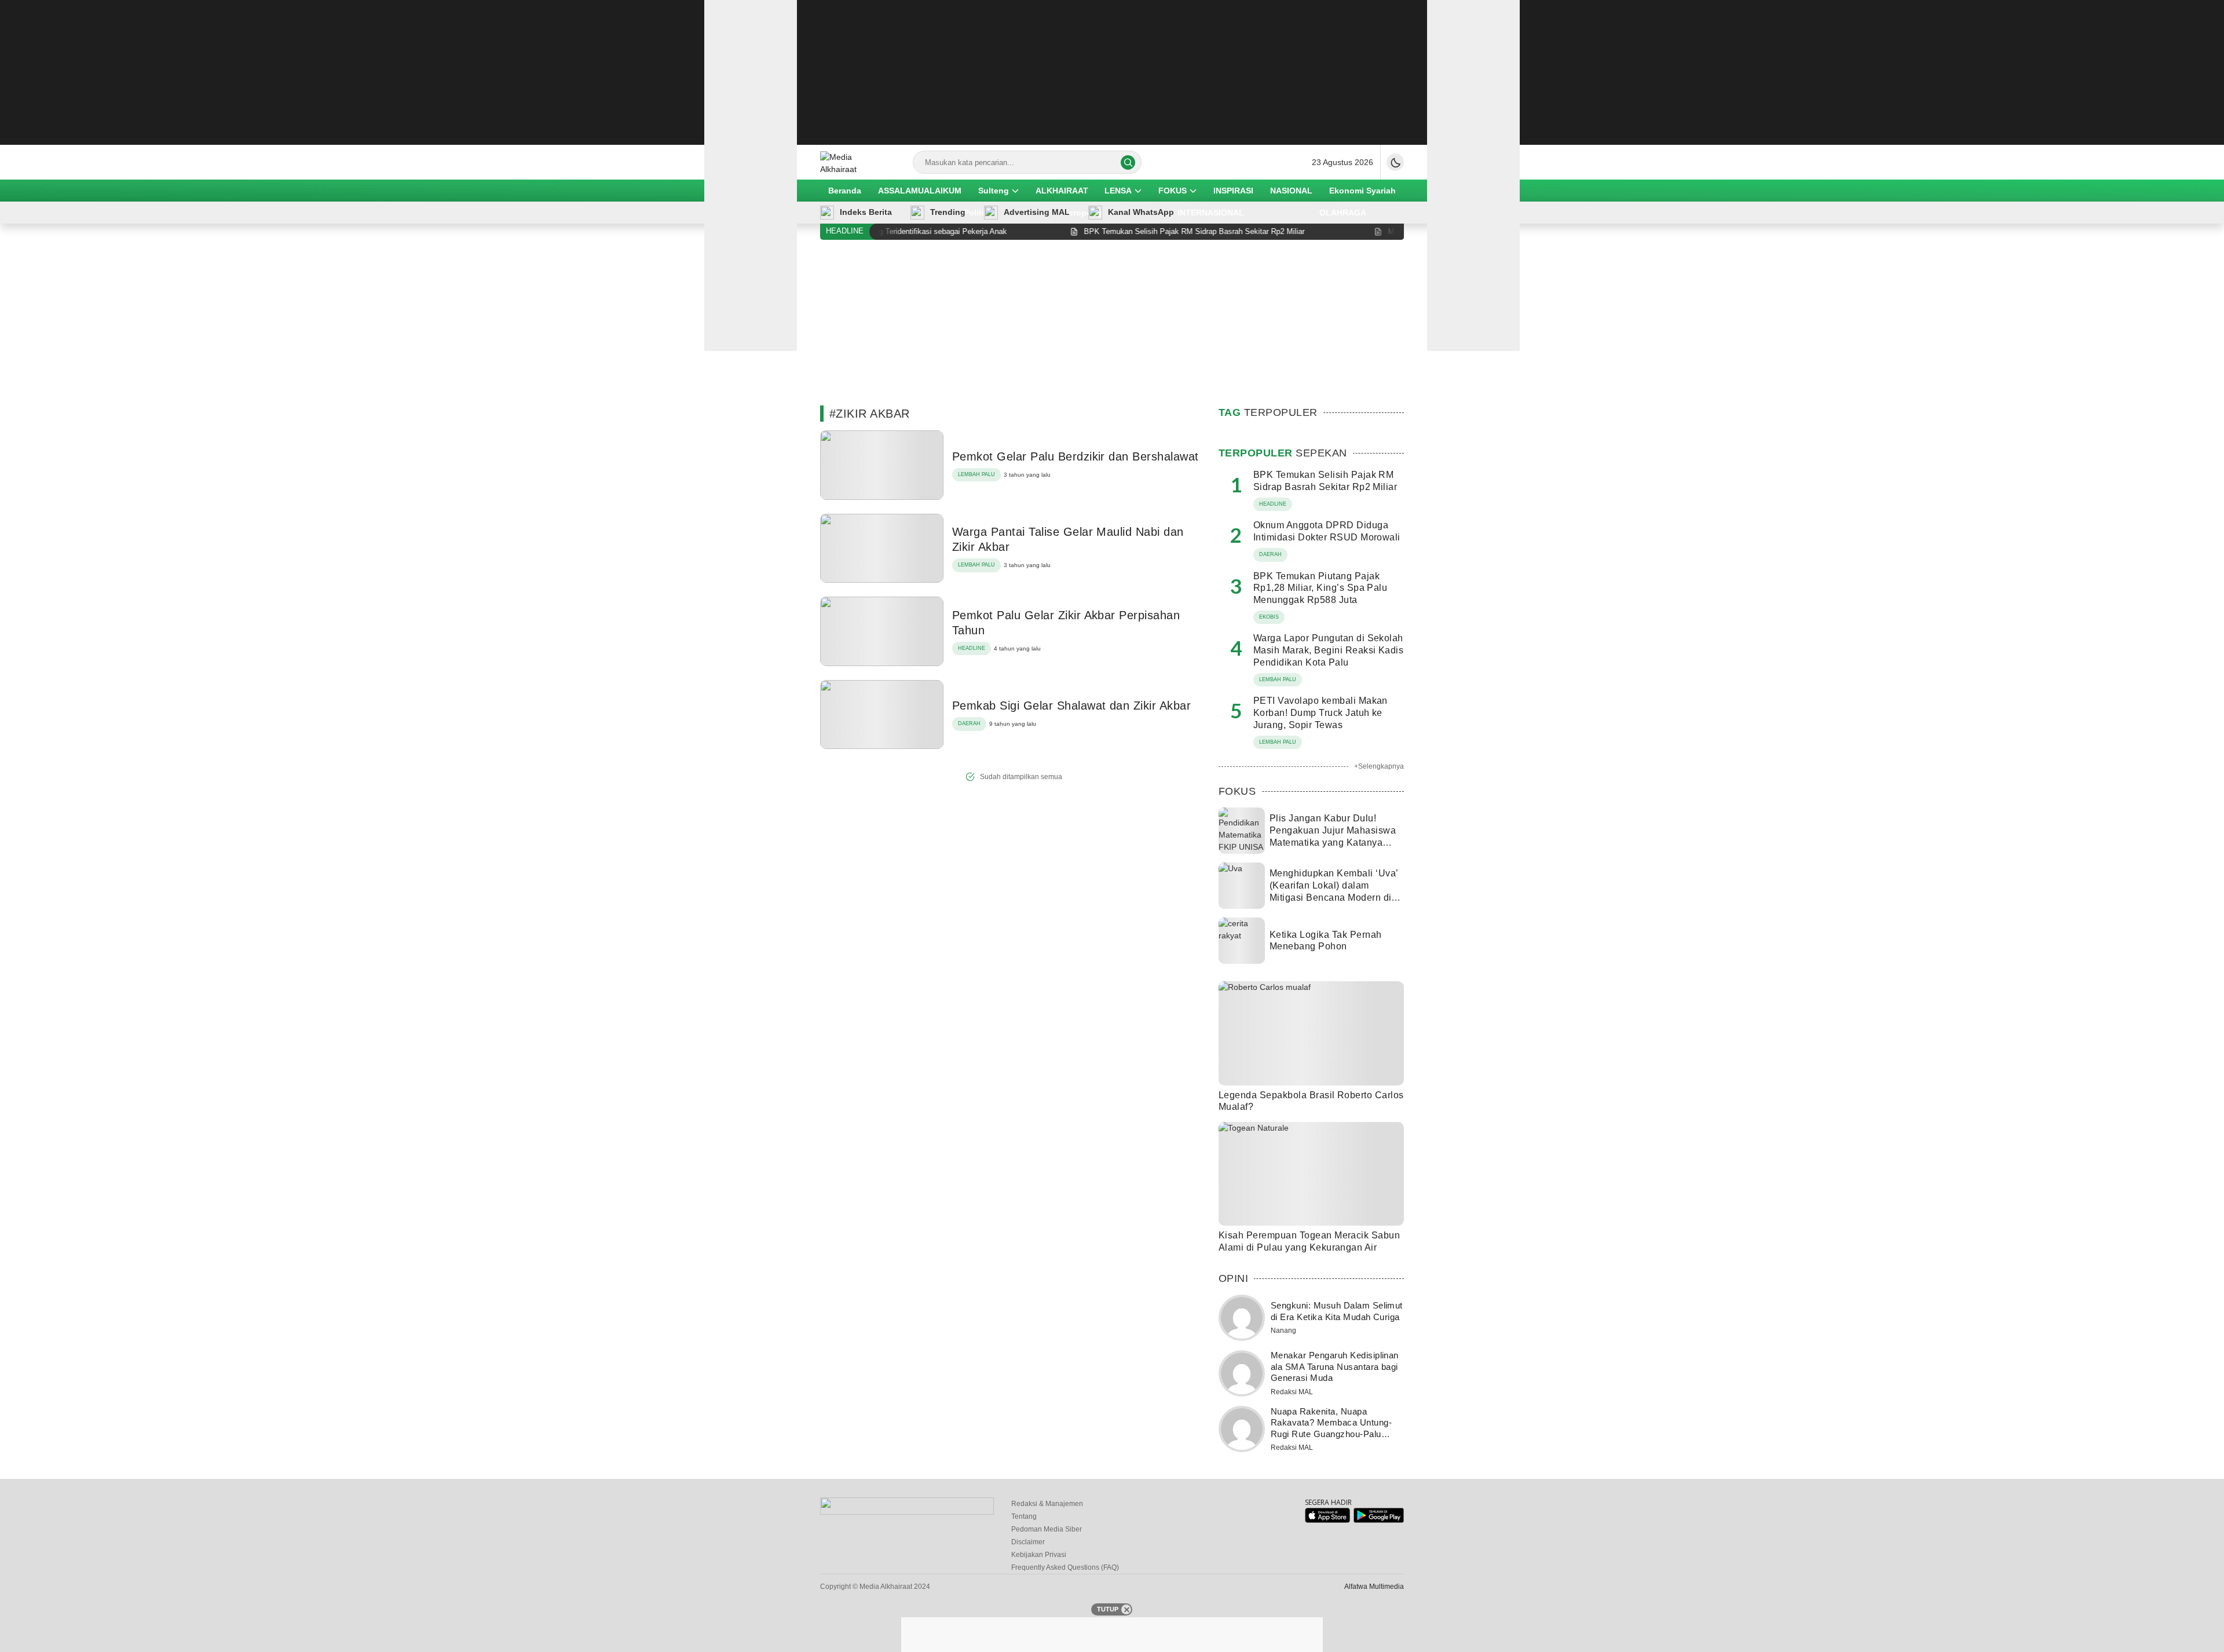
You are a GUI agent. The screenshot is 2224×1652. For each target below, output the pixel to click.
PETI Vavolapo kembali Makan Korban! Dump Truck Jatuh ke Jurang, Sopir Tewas (1321, 713)
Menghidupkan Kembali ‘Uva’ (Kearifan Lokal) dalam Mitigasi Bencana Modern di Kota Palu (1334, 891)
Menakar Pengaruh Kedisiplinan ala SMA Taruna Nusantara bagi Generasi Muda (1335, 1366)
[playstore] (1379, 1520)
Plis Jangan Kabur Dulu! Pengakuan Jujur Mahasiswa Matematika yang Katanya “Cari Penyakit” (1333, 836)
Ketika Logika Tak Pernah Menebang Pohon (1326, 941)
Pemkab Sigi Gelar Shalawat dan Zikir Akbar (1071, 706)
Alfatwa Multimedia (1374, 1587)
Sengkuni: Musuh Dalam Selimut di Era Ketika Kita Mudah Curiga (1337, 1311)
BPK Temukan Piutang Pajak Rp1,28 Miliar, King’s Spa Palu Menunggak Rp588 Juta (1320, 588)
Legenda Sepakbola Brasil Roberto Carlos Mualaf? (1311, 1101)
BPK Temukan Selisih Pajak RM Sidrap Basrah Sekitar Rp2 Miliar (1325, 481)
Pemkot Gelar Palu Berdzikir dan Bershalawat (1076, 456)
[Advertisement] (1112, 72)
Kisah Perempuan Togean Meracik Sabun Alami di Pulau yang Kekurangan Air (1309, 1241)
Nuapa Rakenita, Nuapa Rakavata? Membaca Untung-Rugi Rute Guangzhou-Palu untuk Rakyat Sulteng (1331, 1428)
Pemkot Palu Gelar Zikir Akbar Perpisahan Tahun (1066, 623)
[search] (1128, 162)
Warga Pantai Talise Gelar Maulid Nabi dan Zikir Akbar (1068, 539)
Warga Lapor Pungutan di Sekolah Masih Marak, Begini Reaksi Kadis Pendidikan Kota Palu (1328, 650)
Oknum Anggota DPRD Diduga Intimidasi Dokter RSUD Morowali (1327, 531)
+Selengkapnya (1379, 766)
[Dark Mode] (1395, 162)
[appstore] (1327, 1520)
